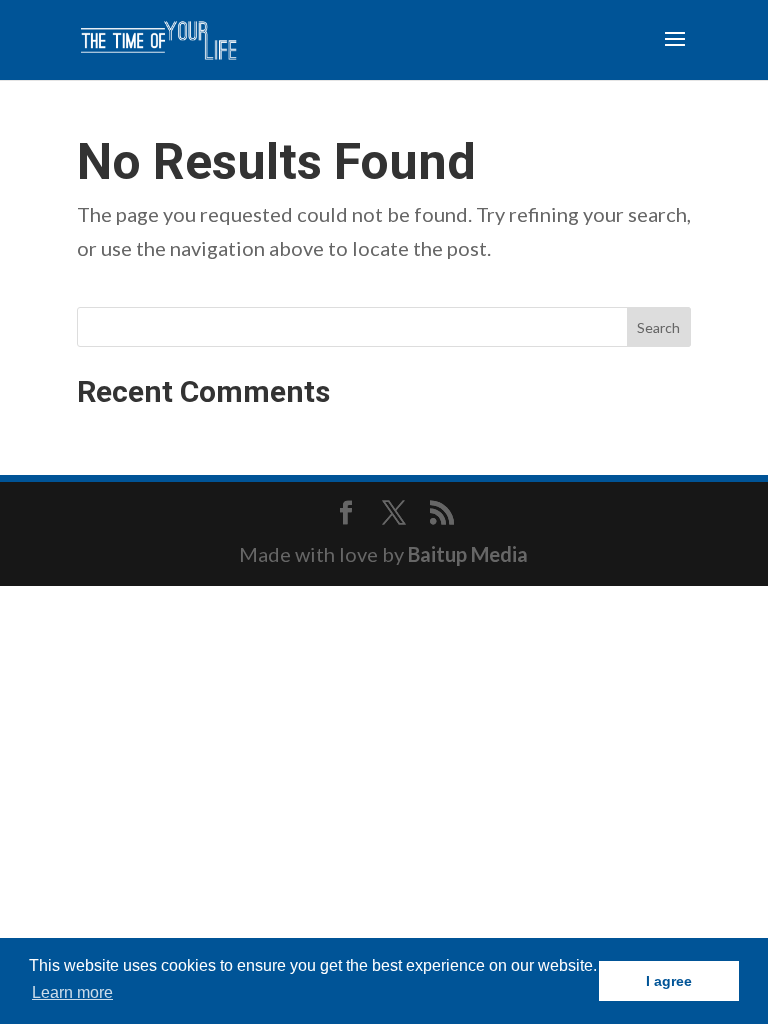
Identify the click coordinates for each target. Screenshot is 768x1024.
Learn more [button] (72, 992)
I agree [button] (669, 981)
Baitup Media (468, 554)
